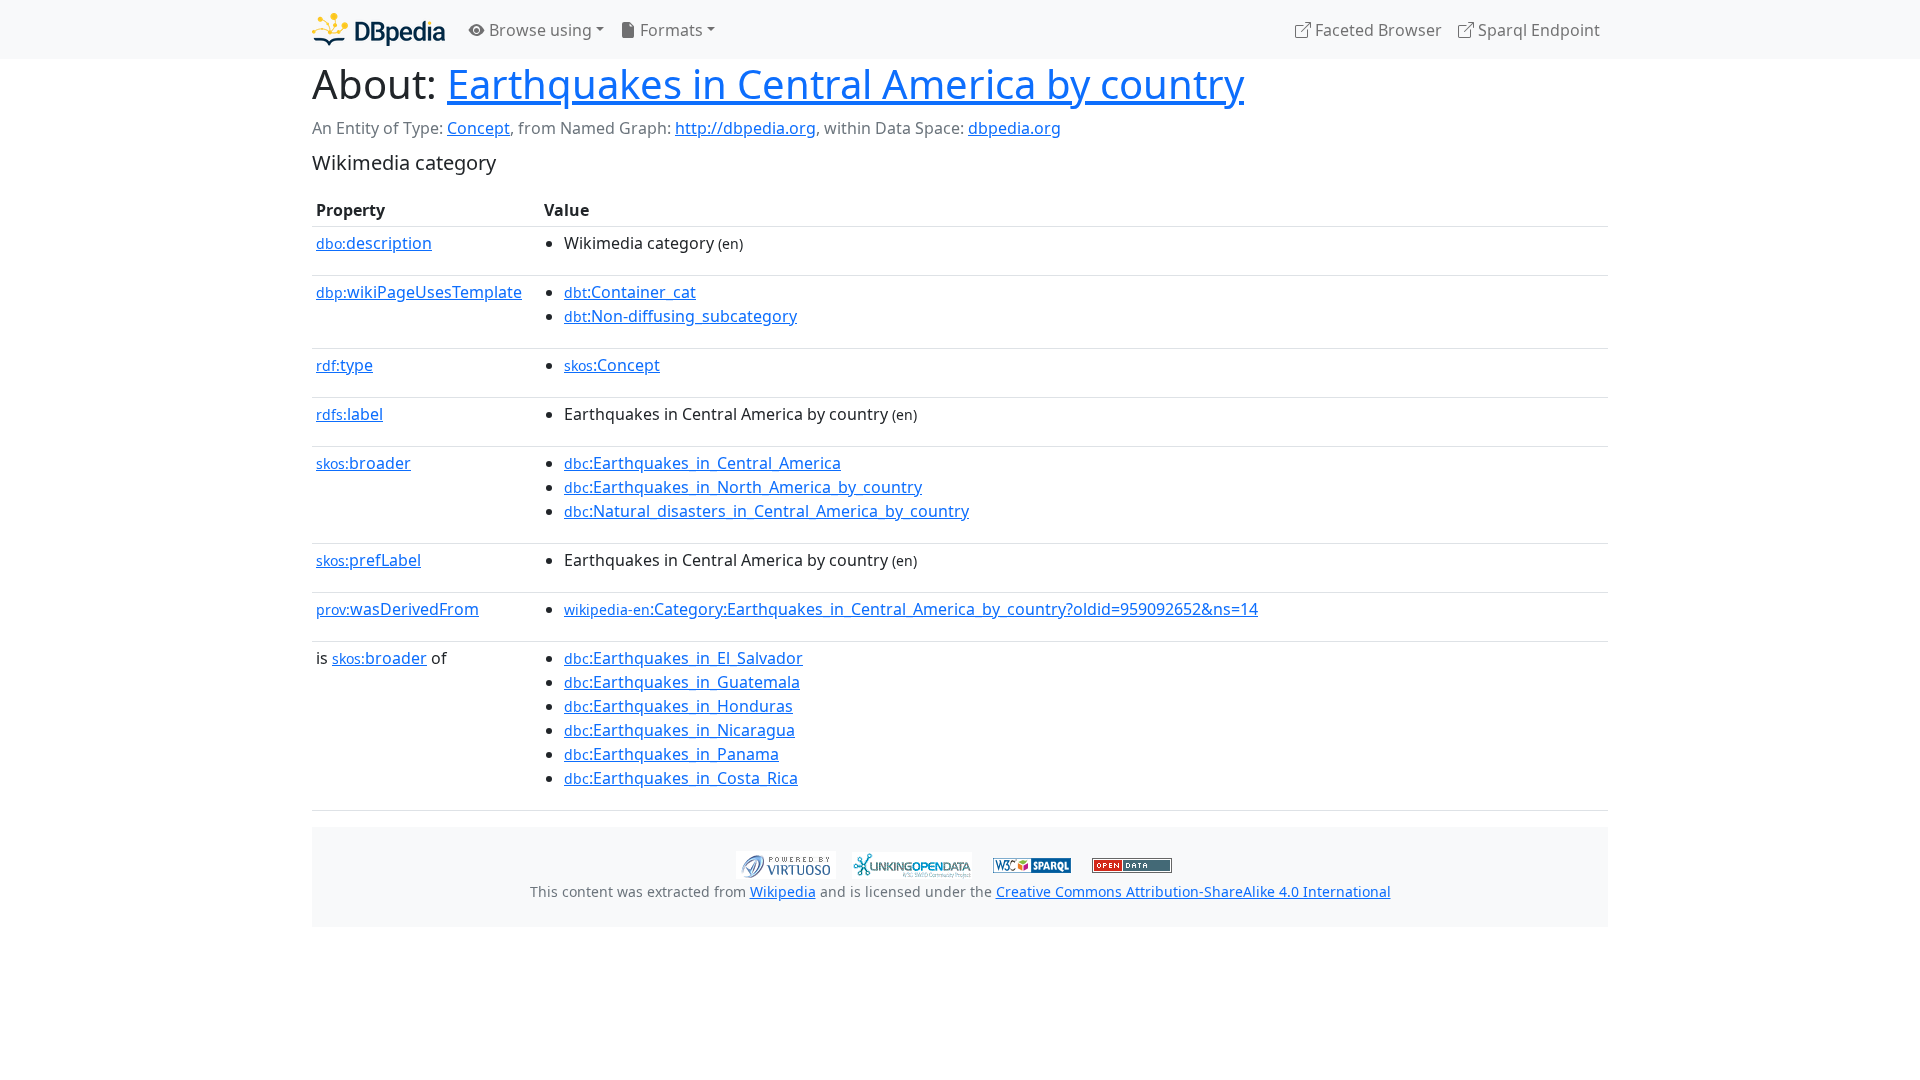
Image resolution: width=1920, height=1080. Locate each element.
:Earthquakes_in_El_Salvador (683, 658)
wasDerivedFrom (397, 609)
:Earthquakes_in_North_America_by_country (743, 487)
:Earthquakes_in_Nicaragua (679, 730)
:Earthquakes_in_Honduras (678, 706)
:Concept (612, 365)
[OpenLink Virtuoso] (786, 863)
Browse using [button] (538, 30)
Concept (478, 128)
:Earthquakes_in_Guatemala (682, 682)
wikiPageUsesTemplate (419, 292)
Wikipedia (783, 891)
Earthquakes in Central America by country (845, 83)
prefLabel (368, 560)
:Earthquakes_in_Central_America (702, 463)
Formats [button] (669, 30)
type (344, 365)
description (374, 243)
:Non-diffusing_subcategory (680, 316)
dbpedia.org (1014, 128)
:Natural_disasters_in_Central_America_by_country (766, 511)
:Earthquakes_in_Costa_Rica (681, 778)
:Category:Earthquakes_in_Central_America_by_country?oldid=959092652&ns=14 (911, 609)
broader (363, 463)
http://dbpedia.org (745, 128)
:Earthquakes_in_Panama (671, 754)
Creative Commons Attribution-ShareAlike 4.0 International (1193, 891)
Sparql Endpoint (1537, 30)
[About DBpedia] (378, 29)
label (349, 414)
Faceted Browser (1376, 30)
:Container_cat (630, 292)
